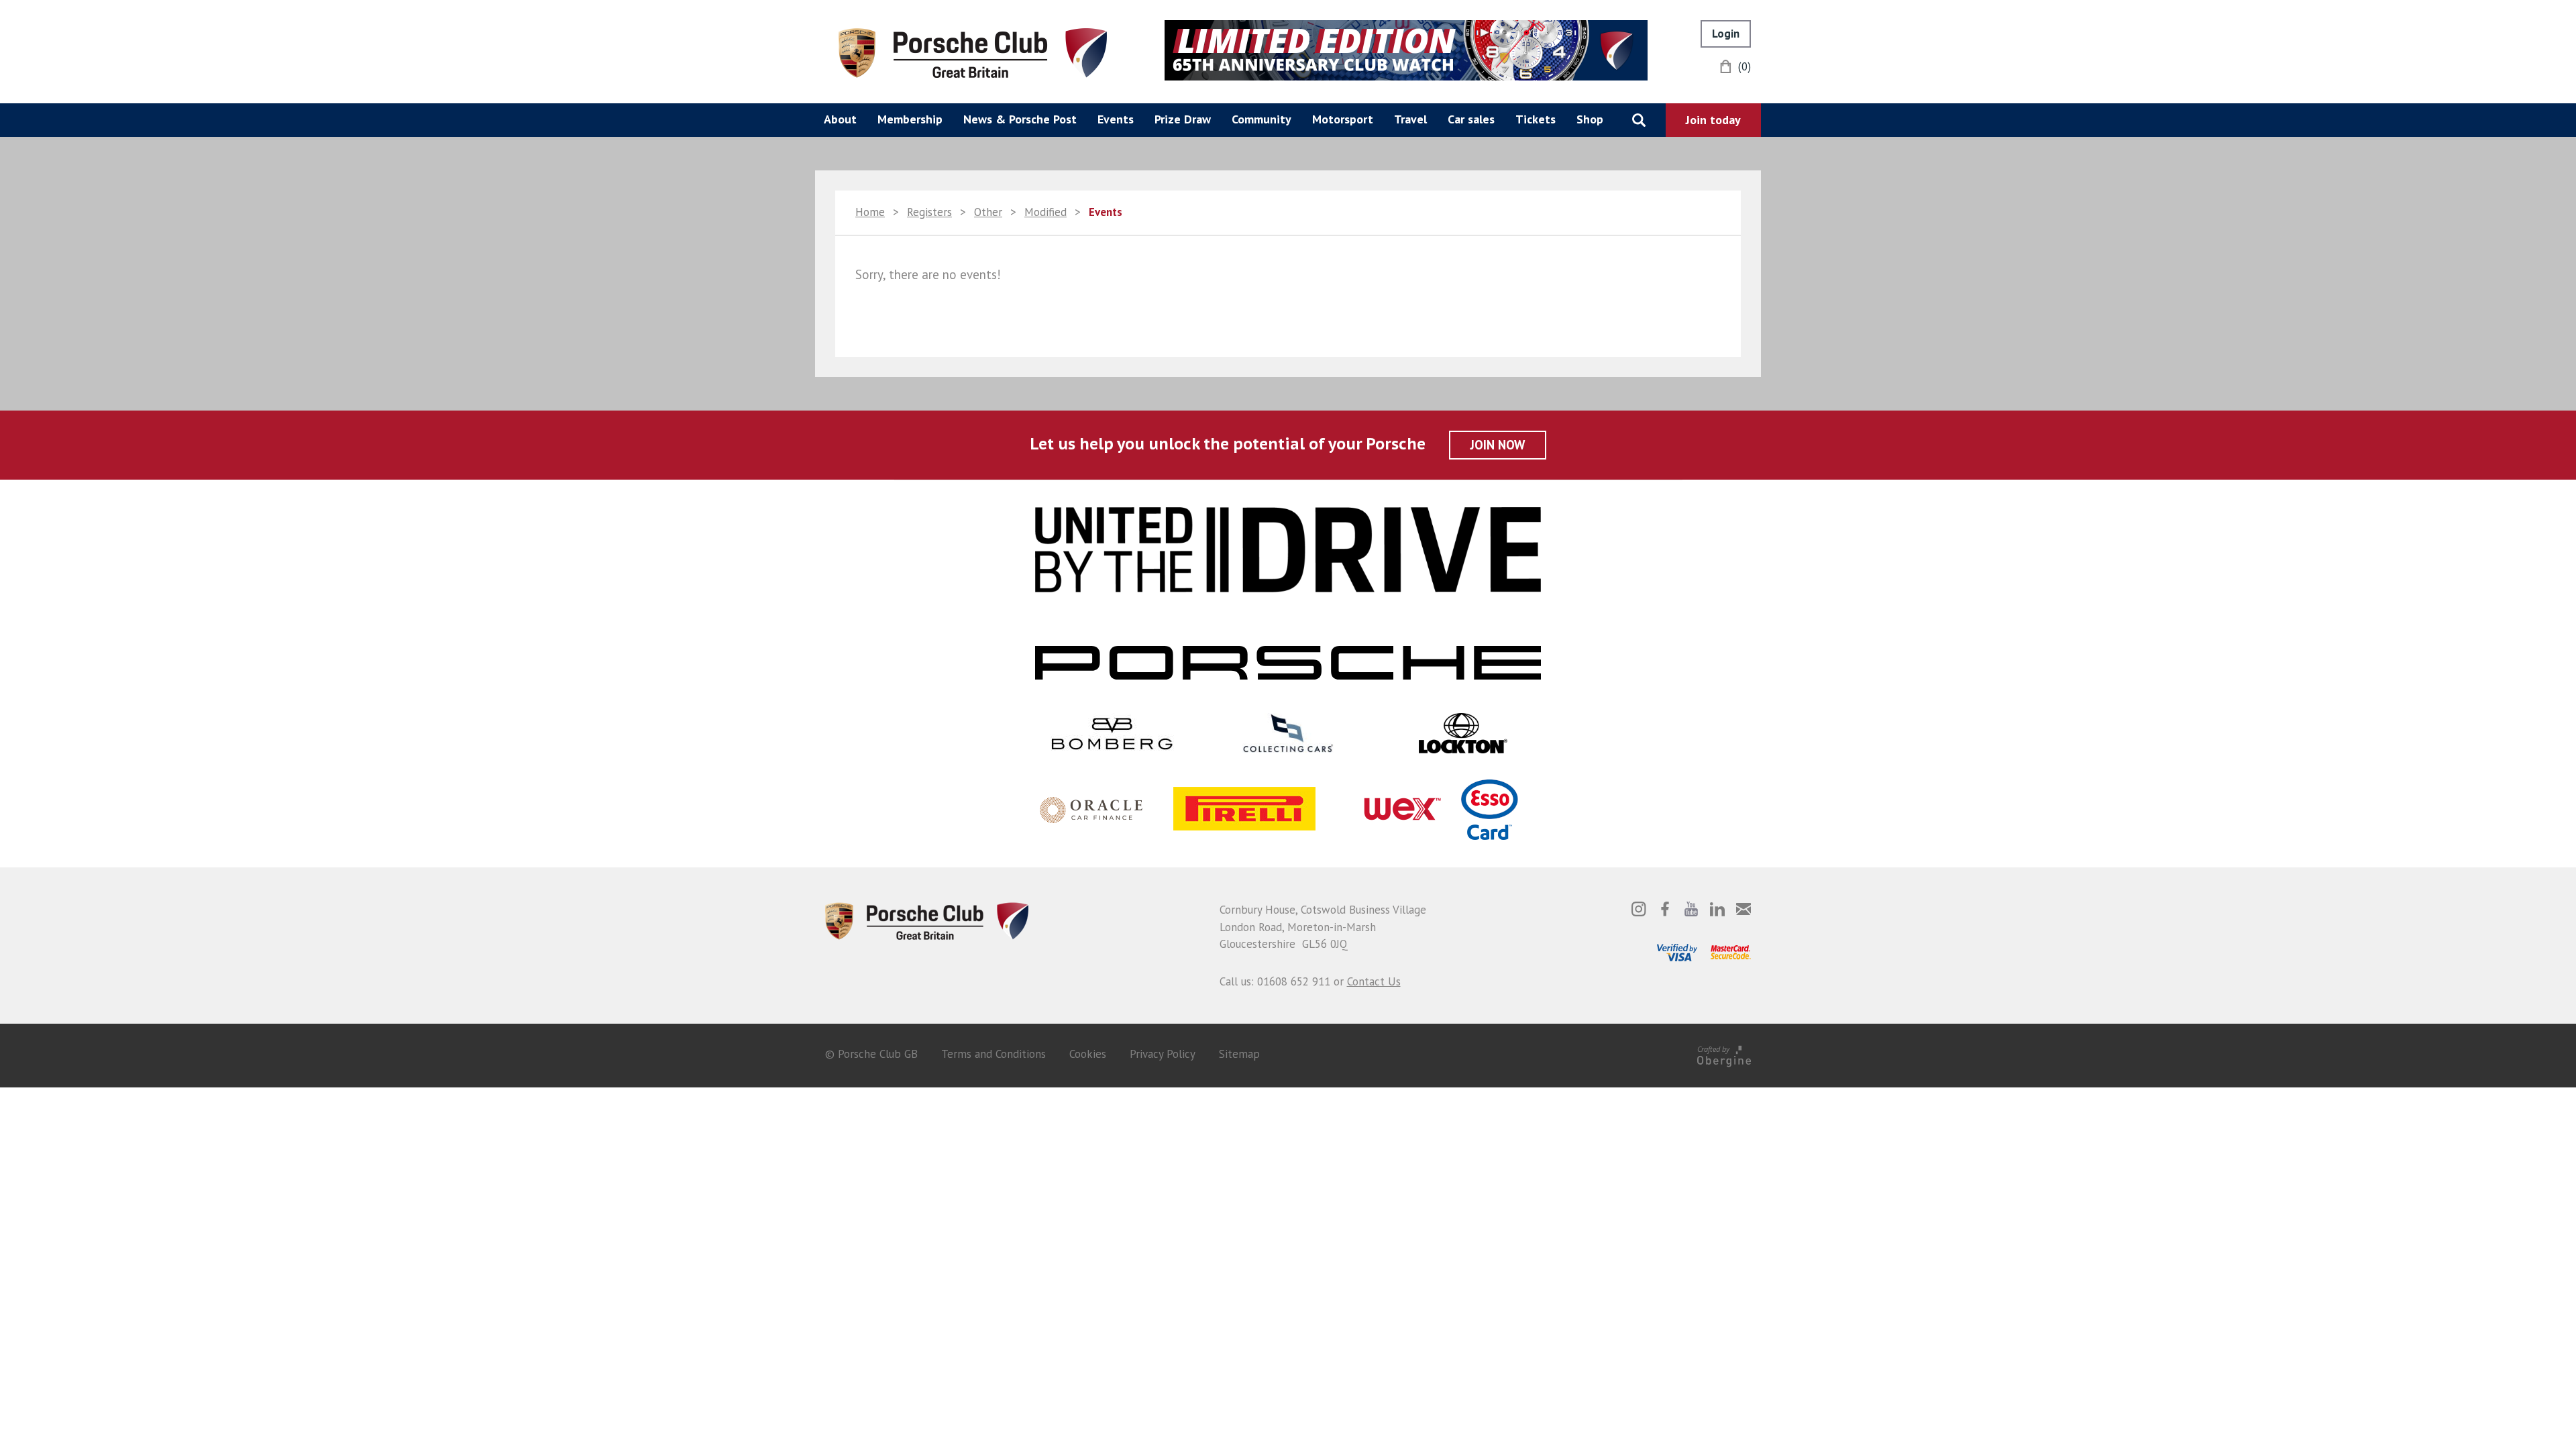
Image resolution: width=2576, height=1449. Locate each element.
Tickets (1536, 119)
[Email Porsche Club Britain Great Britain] (1743, 909)
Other (988, 212)
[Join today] (1713, 120)
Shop (1590, 119)
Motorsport (1343, 119)
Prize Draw (1183, 119)
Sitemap (1239, 1054)
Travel (1410, 119)
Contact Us (1374, 981)
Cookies (1088, 1054)
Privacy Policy (1163, 1054)
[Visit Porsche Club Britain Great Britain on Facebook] (1665, 909)
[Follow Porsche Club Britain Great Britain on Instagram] (1639, 909)
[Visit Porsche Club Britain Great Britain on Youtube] (1691, 909)
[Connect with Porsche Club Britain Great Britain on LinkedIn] (1717, 909)
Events (1116, 119)
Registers (929, 212)
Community (1262, 119)
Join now (1498, 445)
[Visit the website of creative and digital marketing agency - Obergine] (1724, 1054)
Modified (1045, 212)
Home (870, 212)
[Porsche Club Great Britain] (973, 52)
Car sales (1471, 119)
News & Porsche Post (1020, 119)
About (840, 119)
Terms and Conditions (994, 1054)
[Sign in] (1726, 34)
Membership (910, 119)
